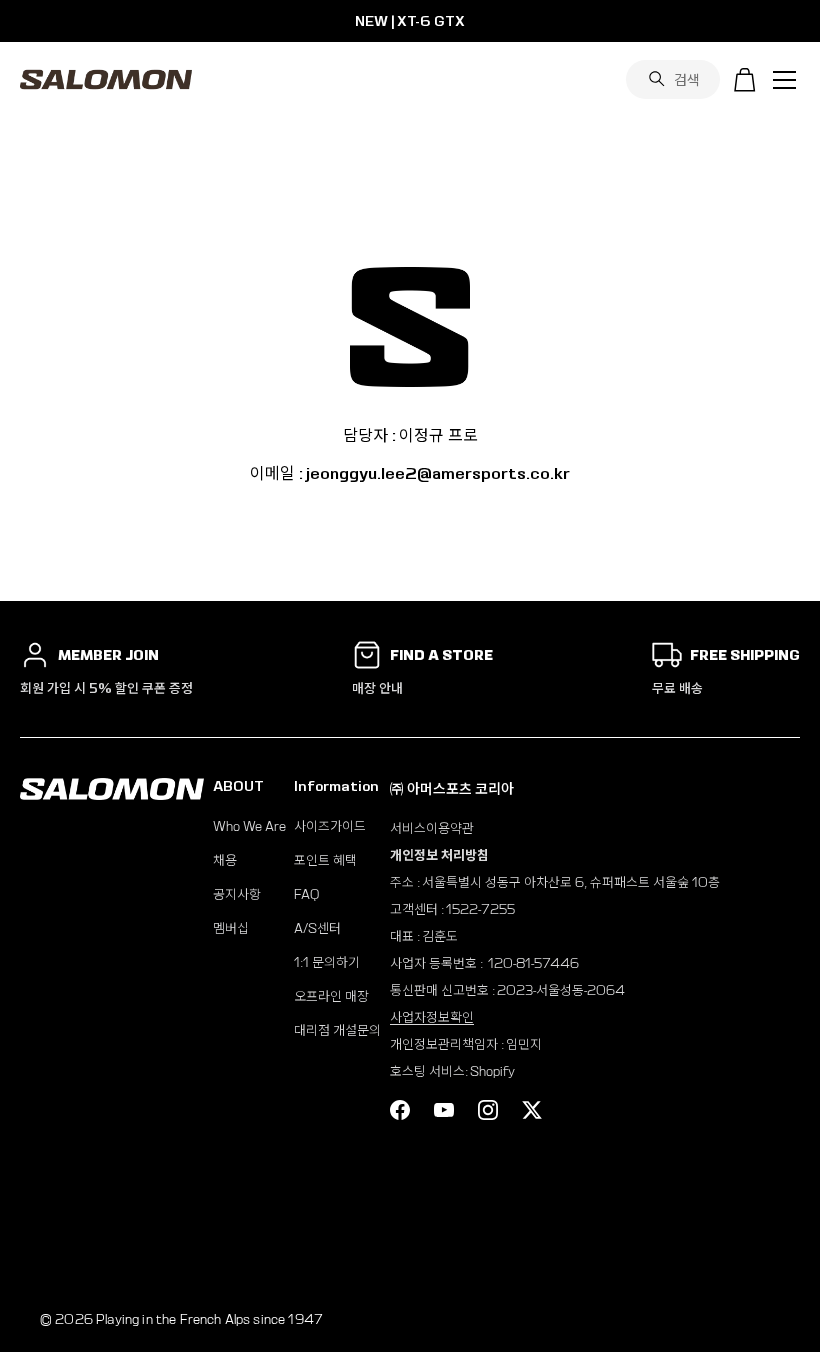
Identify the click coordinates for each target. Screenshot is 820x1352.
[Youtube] (444, 1110)
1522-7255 (480, 909)
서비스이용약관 (432, 828)
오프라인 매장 (331, 996)
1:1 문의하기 (327, 962)
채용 (225, 860)
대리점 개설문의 (337, 1030)
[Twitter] (532, 1110)
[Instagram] (488, 1110)
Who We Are (249, 826)
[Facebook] (400, 1110)
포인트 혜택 (325, 860)
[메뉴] (785, 80)
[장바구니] (745, 80)
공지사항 (237, 894)
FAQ (306, 894)
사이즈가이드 (330, 826)
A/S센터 (317, 928)
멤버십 (231, 928)
